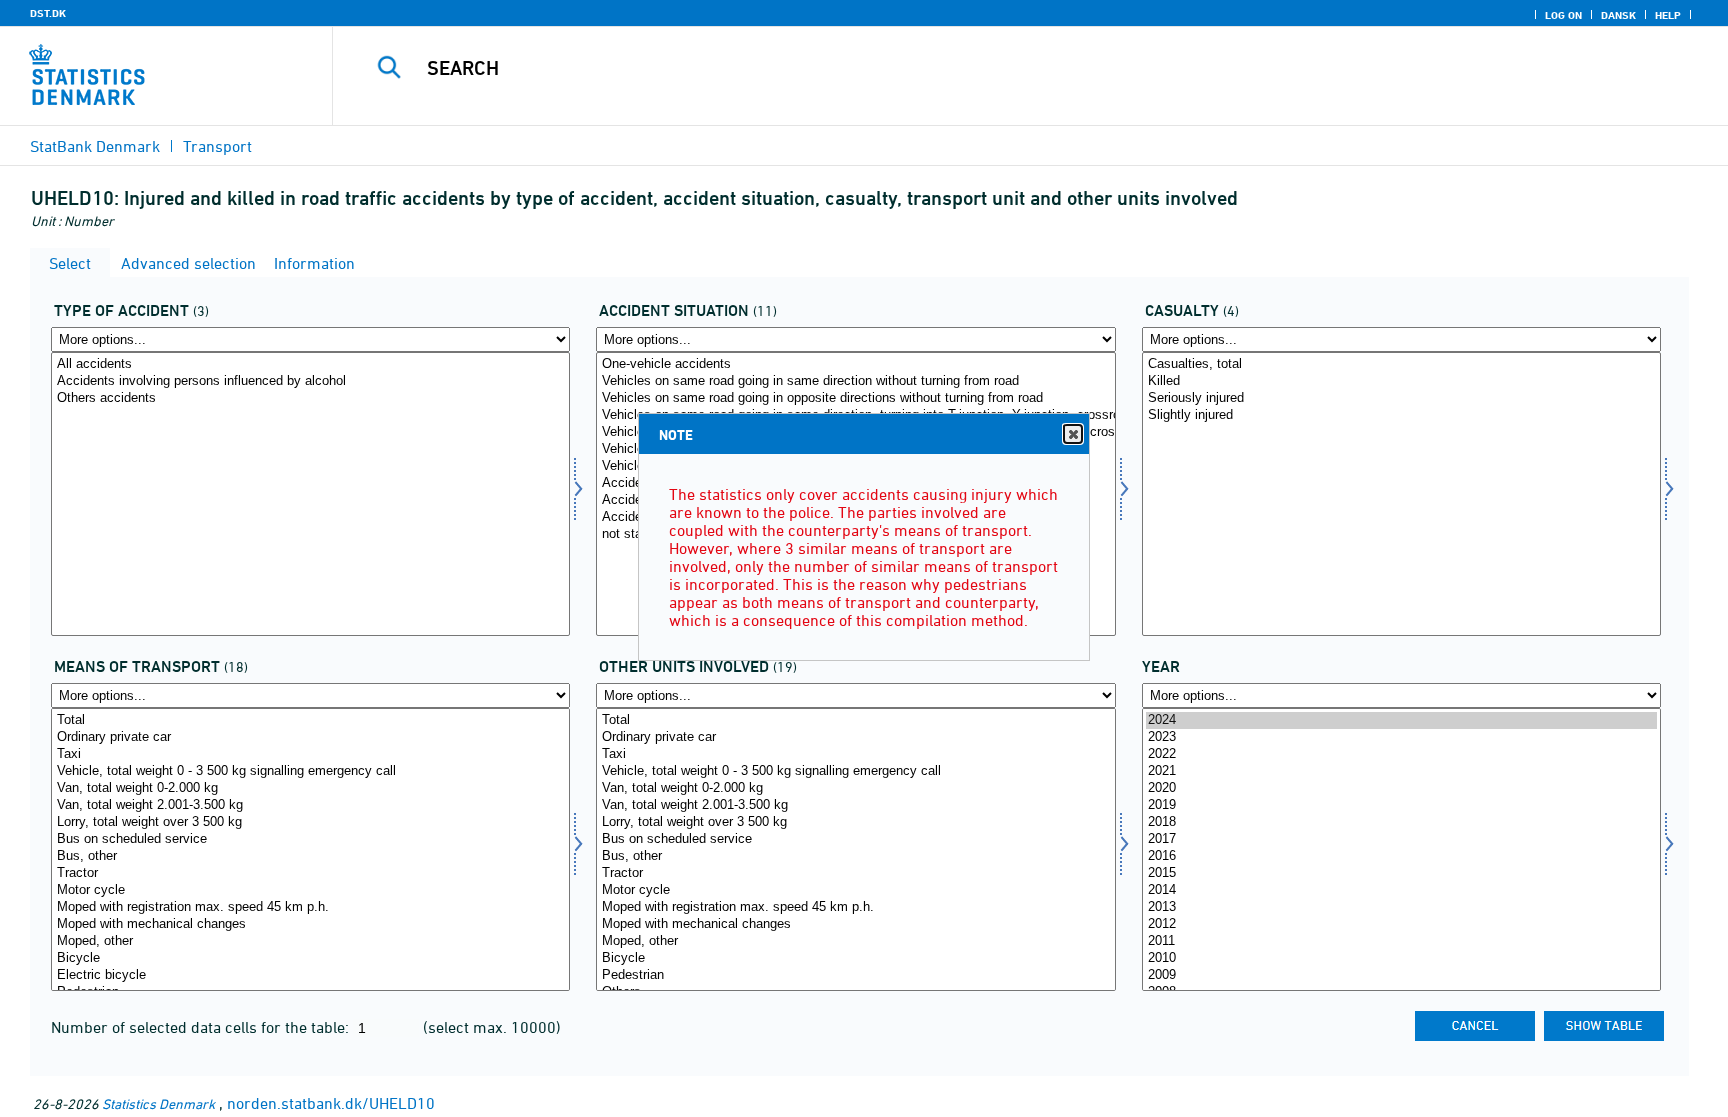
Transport (217, 146)
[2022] (1401, 754)
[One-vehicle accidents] (855, 364)
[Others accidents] (310, 398)
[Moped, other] (310, 941)
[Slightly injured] (1401, 415)
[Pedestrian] (855, 975)
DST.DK (48, 13)
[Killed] (1401, 381)
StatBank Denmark (95, 146)
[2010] (1401, 958)
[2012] (1401, 924)
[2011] (1401, 941)
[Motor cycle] (310, 890)
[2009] (1401, 975)
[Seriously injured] (1401, 398)
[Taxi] (310, 754)
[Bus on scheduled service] (310, 839)
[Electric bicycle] (310, 975)
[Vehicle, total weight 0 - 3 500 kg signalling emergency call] (310, 771)
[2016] (1401, 856)
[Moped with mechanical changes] (310, 924)
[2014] (1401, 890)
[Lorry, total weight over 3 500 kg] (310, 822)
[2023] (1401, 737)
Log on (1563, 15)
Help (1668, 15)
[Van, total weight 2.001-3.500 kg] (310, 805)
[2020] (1401, 788)
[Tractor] (310, 873)
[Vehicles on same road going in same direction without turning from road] (855, 381)
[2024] (1401, 720)
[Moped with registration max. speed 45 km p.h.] (310, 907)
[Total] (310, 720)
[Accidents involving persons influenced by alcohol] (310, 381)
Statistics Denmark (158, 1103)
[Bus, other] (310, 856)
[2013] (1401, 907)
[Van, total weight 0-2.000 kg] (310, 788)
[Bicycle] (310, 958)
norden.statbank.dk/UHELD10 (331, 1103)
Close (1073, 434)
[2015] (1401, 873)
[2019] (1401, 805)
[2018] (1401, 822)
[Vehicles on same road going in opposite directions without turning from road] (855, 398)
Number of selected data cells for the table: (202, 1027)
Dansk (1618, 15)
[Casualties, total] (1401, 364)
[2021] (1401, 771)
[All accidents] (310, 364)
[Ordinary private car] (310, 737)
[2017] (1401, 839)
